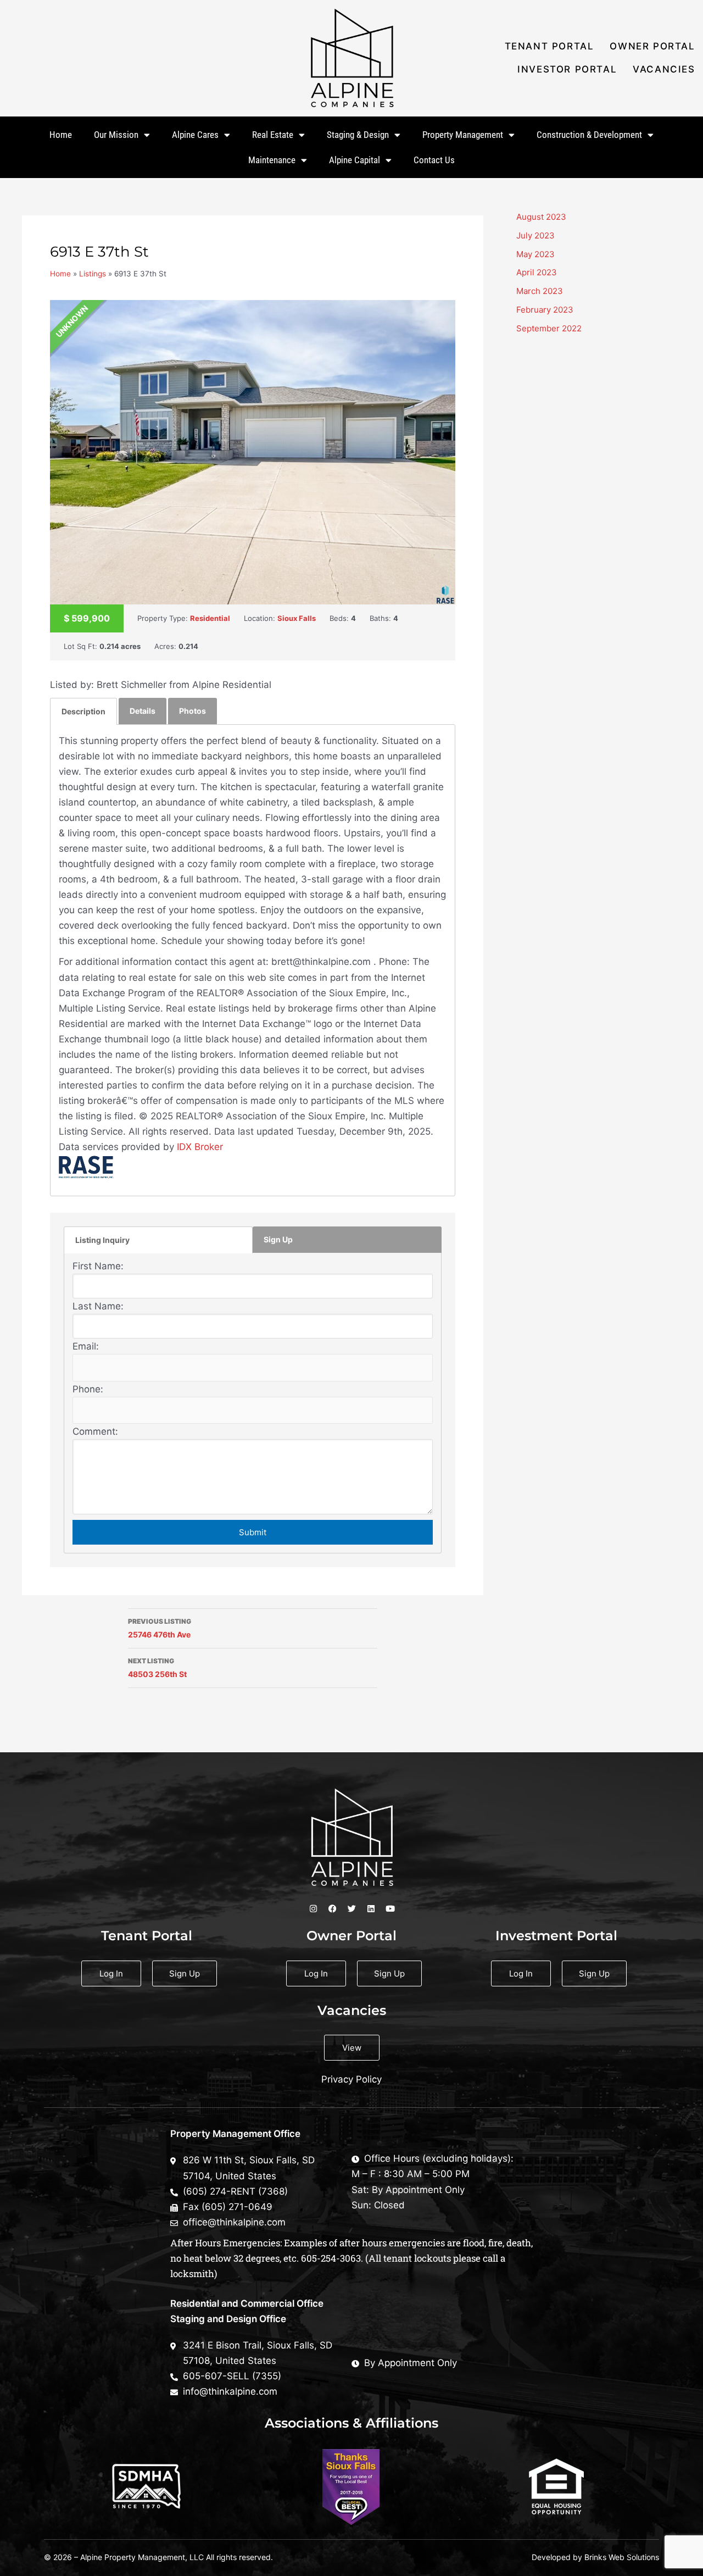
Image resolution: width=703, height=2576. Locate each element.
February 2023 (545, 310)
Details (143, 711)
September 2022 (549, 328)
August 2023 (541, 217)
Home (61, 135)
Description (83, 711)
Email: (86, 1346)
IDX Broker (200, 1147)
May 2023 (535, 254)
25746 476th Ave (160, 1628)
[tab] (83, 711)
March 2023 (540, 291)
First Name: (98, 1266)
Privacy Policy (351, 2079)
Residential (210, 618)
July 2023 (535, 235)
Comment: (95, 1431)
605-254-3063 (331, 2258)
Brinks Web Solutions (622, 2557)
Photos (193, 711)
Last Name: (98, 1306)
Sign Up (278, 1239)
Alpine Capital (355, 160)
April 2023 (537, 272)
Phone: (88, 1389)
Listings (93, 274)
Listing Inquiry (102, 1240)
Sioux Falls (297, 618)
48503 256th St (157, 1668)
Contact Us (434, 160)
